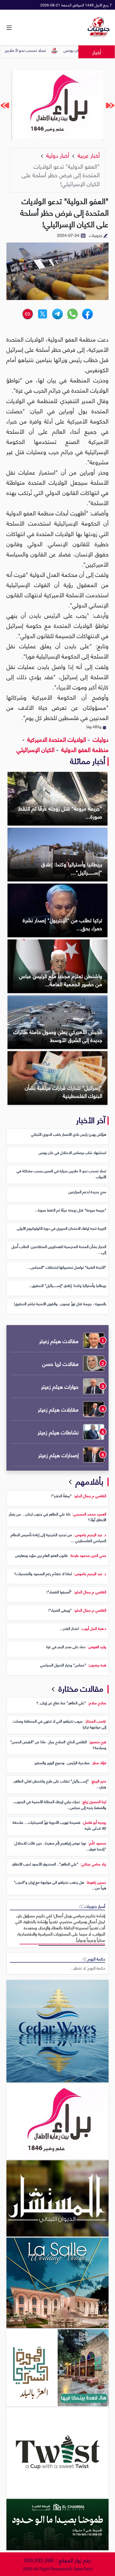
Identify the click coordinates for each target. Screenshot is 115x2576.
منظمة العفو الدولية (84, 749)
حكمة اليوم (96, 1959)
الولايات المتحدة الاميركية (56, 739)
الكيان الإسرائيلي (36, 749)
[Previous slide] (110, 105)
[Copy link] (28, 314)
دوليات (100, 739)
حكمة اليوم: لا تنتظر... (88, 1968)
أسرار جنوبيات (94, 1906)
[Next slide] (5, 105)
